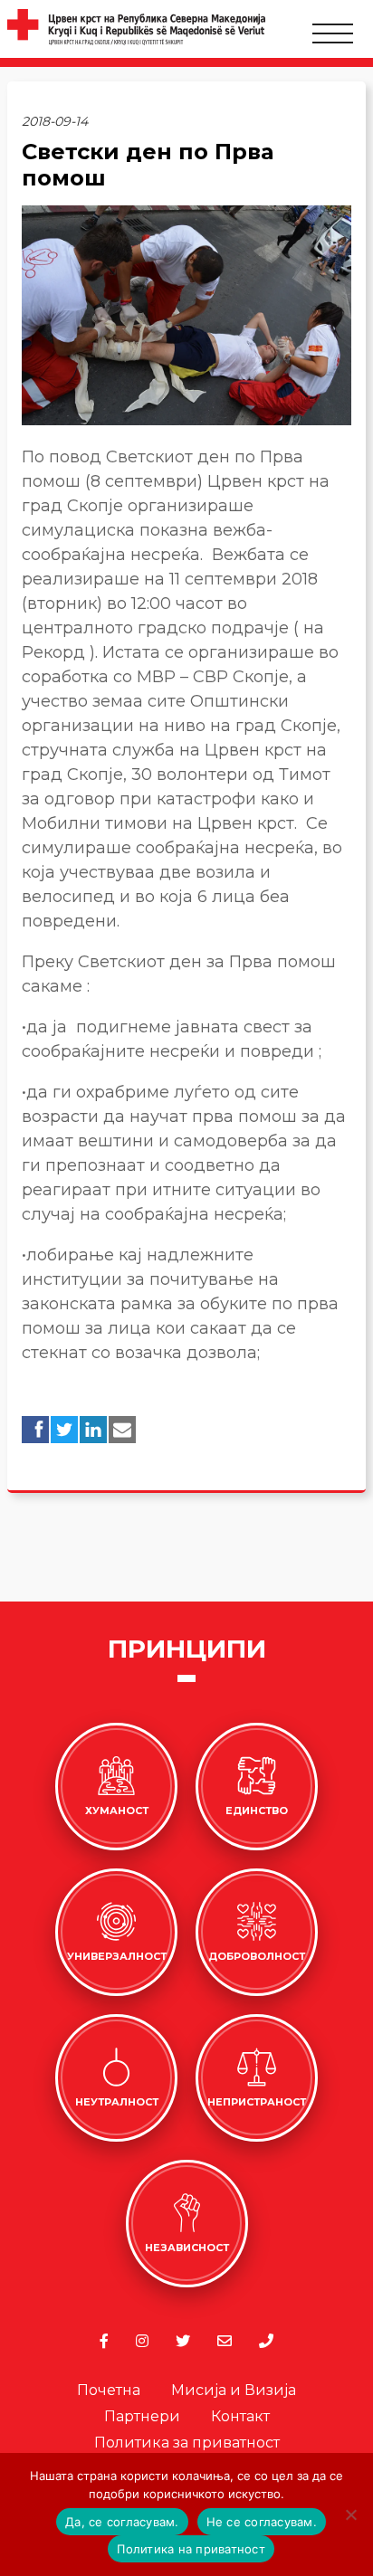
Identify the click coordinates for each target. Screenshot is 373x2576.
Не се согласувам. (262, 2522)
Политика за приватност (187, 2443)
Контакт (240, 2416)
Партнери (142, 2416)
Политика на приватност (191, 2549)
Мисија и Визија (234, 2390)
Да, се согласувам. (122, 2522)
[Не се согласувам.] (350, 2514)
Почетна (109, 2390)
